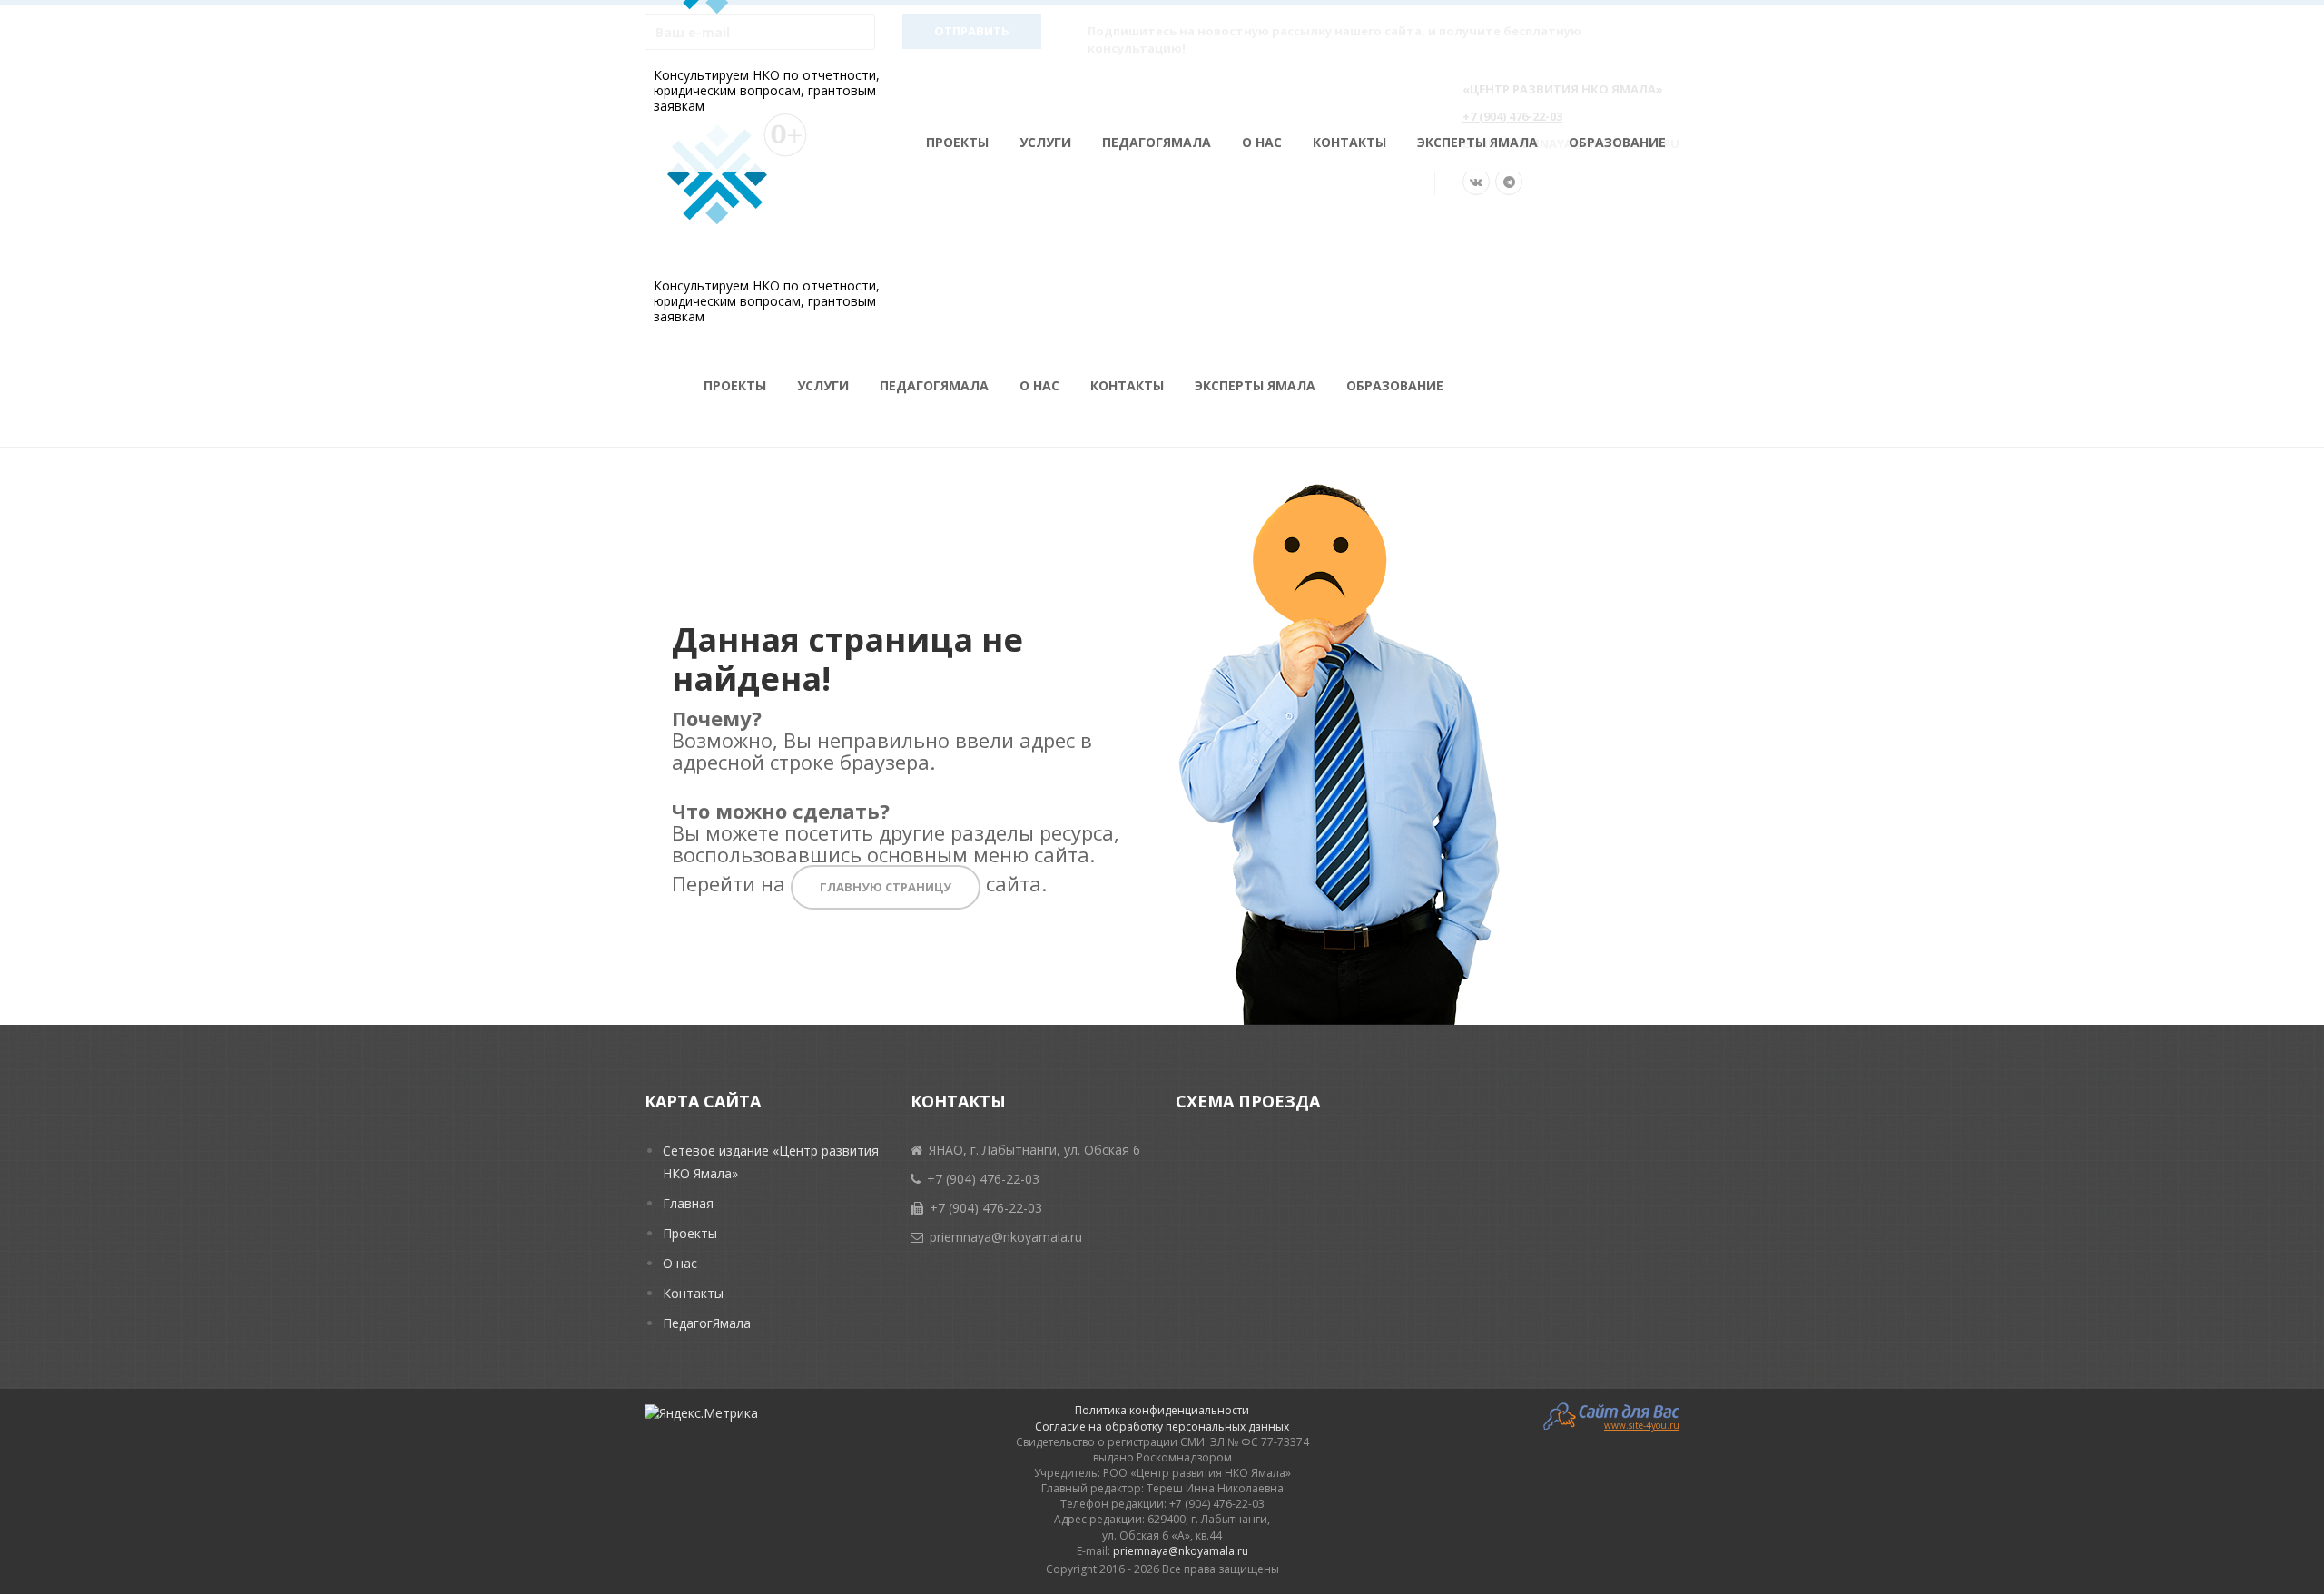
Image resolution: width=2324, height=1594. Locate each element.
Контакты (1349, 142)
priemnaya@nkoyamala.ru (1181, 1551)
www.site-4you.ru (1642, 1424)
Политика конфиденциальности (1162, 1410)
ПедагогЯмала (1157, 142)
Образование (1617, 142)
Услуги (1045, 142)
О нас (1262, 142)
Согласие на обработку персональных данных (1162, 1427)
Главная (688, 1203)
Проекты (957, 142)
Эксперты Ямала (1477, 142)
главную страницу (886, 887)
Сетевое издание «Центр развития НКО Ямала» (771, 1162)
